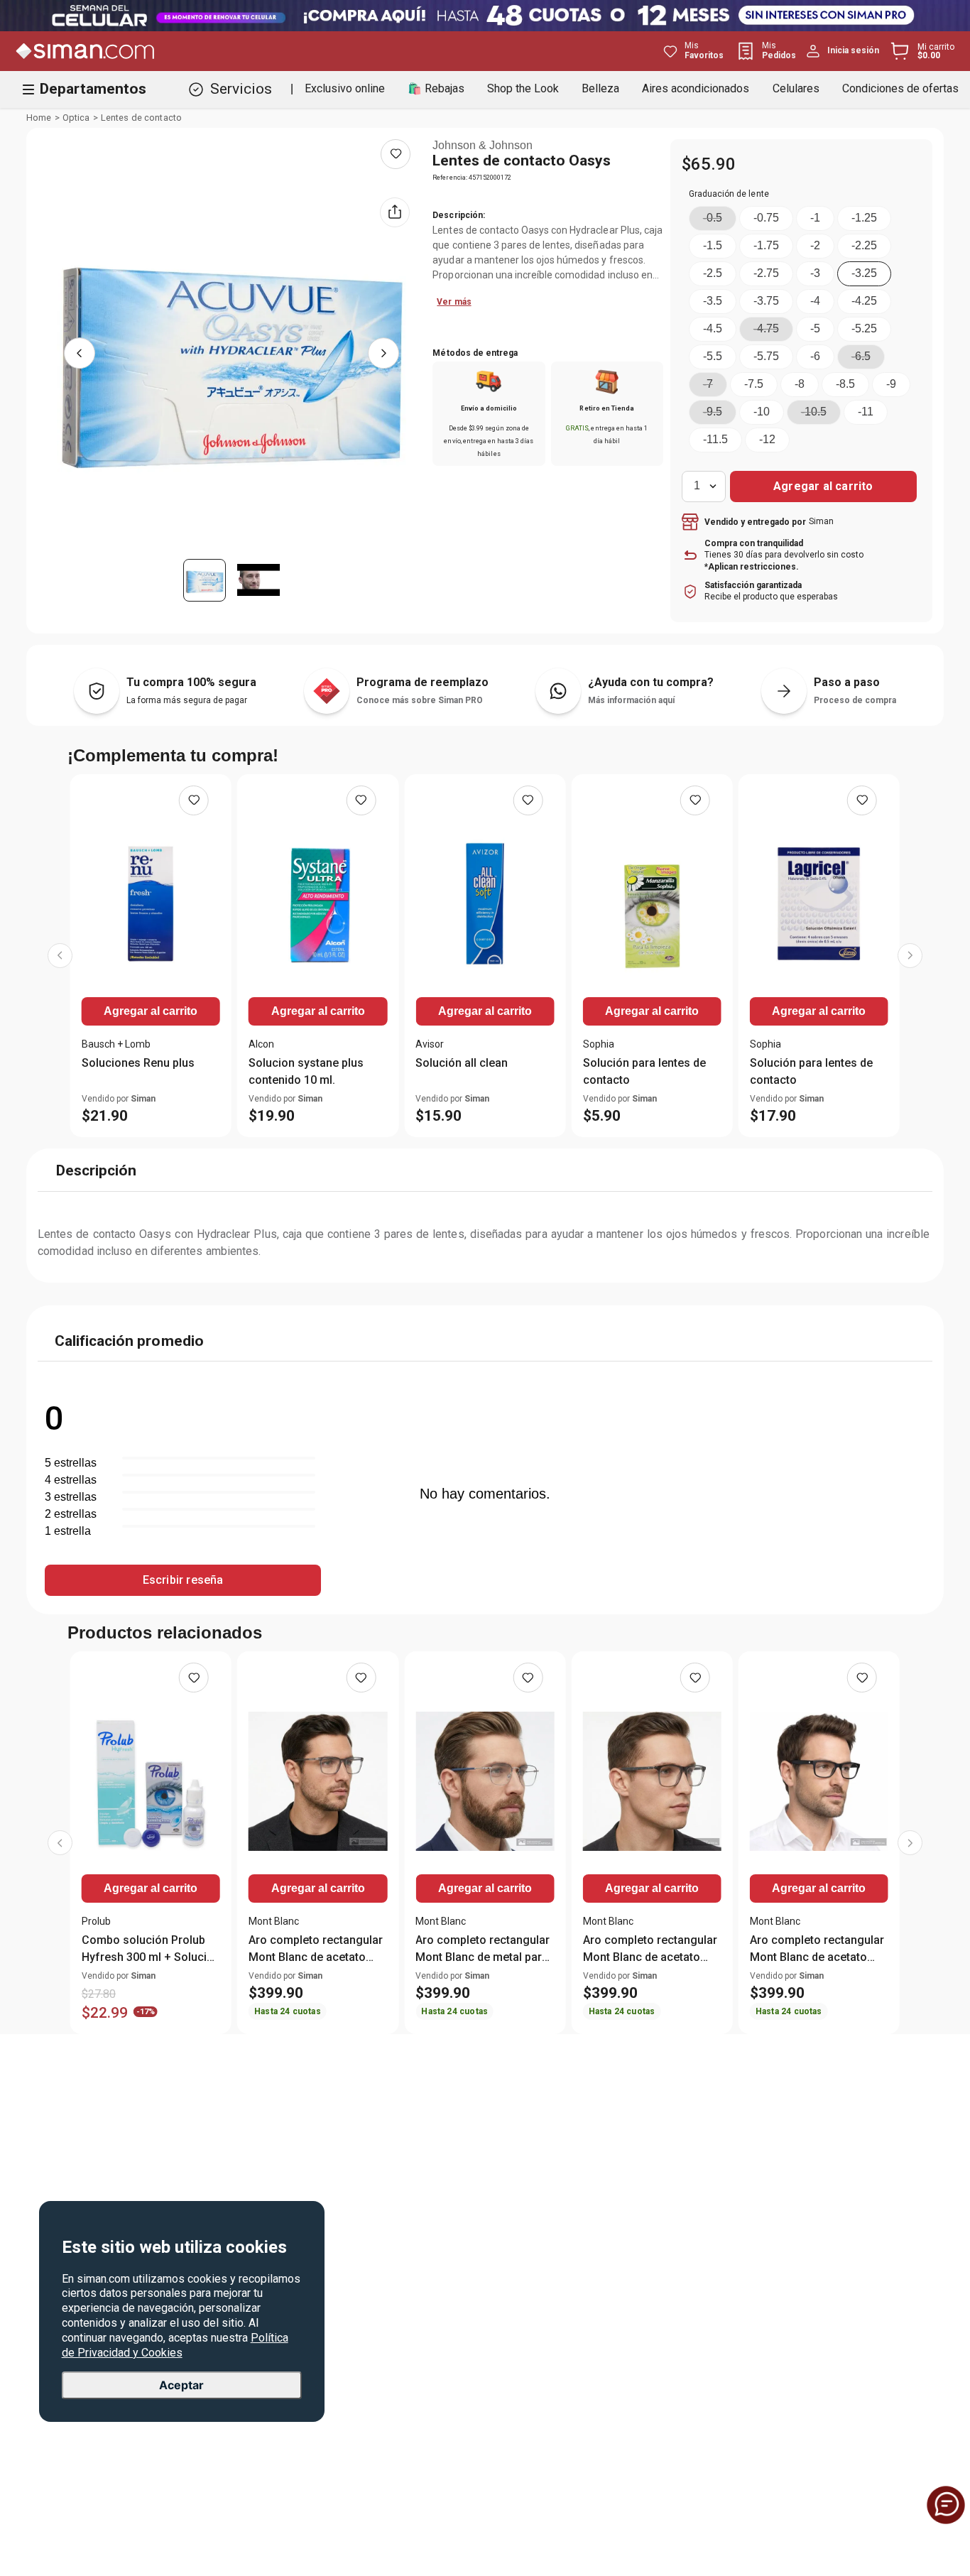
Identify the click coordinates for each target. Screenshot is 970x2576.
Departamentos (93, 89)
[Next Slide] (910, 956)
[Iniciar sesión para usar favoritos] (396, 154)
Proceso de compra (855, 700)
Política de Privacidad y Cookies (175, 2344)
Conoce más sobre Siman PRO (420, 700)
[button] (713, 218)
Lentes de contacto (141, 118)
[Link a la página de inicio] (39, 118)
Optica (76, 118)
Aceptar (181, 2385)
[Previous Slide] (60, 956)
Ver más (454, 302)
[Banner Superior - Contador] (485, 16)
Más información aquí (631, 700)
